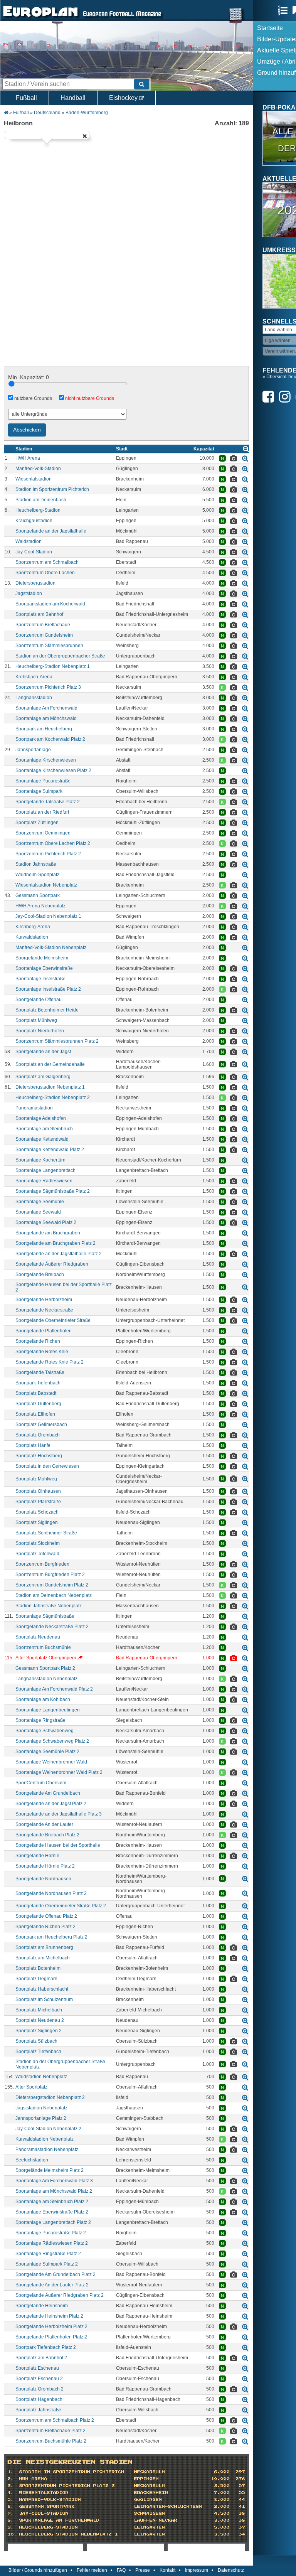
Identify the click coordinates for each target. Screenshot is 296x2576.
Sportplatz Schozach (37, 1512)
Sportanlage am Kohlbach (43, 1699)
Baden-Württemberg (87, 113)
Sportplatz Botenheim (38, 1968)
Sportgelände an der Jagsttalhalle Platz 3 (59, 1814)
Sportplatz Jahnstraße (38, 2410)
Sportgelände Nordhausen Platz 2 (51, 1893)
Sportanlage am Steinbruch (44, 1129)
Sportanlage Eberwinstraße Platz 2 (52, 2212)
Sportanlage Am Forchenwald (46, 708)
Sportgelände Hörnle (37, 1856)
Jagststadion (29, 593)
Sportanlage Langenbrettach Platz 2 (53, 2222)
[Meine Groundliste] (285, 10)
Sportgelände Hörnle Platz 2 (45, 1866)
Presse (143, 2570)
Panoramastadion (34, 1108)
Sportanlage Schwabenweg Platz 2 (52, 1741)
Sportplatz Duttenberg (38, 1404)
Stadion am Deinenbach (41, 500)
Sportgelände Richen (38, 1341)
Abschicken (27, 430)
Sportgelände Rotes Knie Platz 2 (50, 1362)
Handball (73, 98)
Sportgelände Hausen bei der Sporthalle (58, 1845)
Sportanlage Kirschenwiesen (46, 760)
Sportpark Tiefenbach (38, 1383)
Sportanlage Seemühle (40, 1202)
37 (242, 2527)
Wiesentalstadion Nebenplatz (46, 885)
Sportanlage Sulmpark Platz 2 (47, 2264)
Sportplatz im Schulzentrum (44, 1999)
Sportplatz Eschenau (37, 2368)
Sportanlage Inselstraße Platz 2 (48, 989)
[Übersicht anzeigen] (246, 449)
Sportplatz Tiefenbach (38, 2052)
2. (11, 2479)
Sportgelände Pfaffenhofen (44, 1331)
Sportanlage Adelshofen (41, 1118)
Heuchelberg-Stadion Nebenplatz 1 (53, 666)
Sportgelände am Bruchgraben (48, 1233)
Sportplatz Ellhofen (35, 1414)
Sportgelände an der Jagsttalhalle (51, 531)
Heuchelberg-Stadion (38, 510)
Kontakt (167, 2570)
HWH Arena (28, 458)
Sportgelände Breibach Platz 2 (47, 1835)
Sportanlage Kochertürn (40, 1160)
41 (242, 2507)
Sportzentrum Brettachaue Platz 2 (50, 2431)
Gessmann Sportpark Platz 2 (45, 1668)
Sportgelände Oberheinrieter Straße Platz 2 (61, 1906)
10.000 (220, 2479)
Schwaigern (150, 2514)
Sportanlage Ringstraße (40, 1720)
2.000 (222, 2507)
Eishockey (124, 98)
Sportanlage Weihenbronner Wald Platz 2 (59, 1772)
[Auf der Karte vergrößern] (245, 458)
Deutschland (47, 113)
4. (11, 2493)
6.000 (222, 2472)
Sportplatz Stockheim (38, 1543)
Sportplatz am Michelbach (43, 1958)
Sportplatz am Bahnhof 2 (41, 2358)
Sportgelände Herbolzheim (44, 1300)
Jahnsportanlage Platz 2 (41, 2118)
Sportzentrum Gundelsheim (44, 635)
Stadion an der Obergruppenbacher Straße (60, 656)
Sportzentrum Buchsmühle (43, 1647)
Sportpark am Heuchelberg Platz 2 (51, 1937)
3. (11, 2486)
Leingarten (150, 2527)
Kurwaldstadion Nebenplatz (45, 2139)
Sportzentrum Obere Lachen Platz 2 (53, 843)
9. (11, 2527)
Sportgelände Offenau (39, 1000)
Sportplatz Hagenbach (39, 2399)
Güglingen (148, 2500)
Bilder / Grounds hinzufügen (38, 2570)
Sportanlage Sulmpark (39, 791)
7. (11, 2514)
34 (242, 2534)
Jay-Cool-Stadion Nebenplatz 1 (48, 916)
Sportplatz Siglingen (37, 1522)
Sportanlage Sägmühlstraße (45, 1616)
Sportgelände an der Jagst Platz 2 (51, 1804)
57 (242, 2486)
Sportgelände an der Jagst (43, 1052)
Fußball (26, 98)
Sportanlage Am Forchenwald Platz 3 (54, 2181)
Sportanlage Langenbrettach (45, 1170)
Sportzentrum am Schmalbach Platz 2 (55, 2420)
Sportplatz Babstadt (36, 1393)
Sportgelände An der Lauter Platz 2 (52, 2285)
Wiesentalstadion (34, 479)
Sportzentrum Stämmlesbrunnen (49, 646)
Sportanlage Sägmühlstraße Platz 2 (53, 1191)
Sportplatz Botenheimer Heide (47, 1010)
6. (11, 2507)
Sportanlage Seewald (38, 1212)
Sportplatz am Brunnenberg (44, 1947)
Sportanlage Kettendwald (42, 1139)
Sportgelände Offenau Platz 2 (46, 1916)
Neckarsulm (150, 2472)
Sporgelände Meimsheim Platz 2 (50, 2170)
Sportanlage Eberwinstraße (44, 968)
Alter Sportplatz (31, 2087)
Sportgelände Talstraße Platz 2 (48, 802)
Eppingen (146, 2479)
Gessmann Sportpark (38, 895)
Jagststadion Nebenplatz (41, 2108)
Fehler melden (92, 2570)
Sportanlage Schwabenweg (45, 1731)
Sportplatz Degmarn (36, 1979)
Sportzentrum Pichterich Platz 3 (48, 687)
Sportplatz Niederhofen (40, 1031)
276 (240, 2479)
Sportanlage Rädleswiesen (44, 1181)
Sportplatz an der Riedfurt (42, 812)
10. (12, 2534)
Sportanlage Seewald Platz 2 (46, 1222)
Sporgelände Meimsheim (42, 958)
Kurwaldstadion (32, 937)
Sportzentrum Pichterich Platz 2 (48, 854)
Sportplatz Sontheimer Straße (46, 1533)
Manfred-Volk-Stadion (38, 469)
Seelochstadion (32, 2160)
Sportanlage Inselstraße (40, 979)
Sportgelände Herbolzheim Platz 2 (51, 2326)
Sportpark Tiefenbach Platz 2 (46, 2347)
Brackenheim (151, 2493)
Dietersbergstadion (35, 583)
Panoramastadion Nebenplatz (47, 2149)
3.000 (222, 2520)
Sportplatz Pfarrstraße (38, 1502)
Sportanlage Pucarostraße (43, 781)
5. (11, 2500)
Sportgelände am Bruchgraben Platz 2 (55, 1243)
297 (240, 2472)
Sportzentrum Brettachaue (43, 625)
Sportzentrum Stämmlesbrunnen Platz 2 (57, 1041)
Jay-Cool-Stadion (34, 552)
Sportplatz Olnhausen (38, 1491)
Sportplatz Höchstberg (39, 1456)
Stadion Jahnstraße (36, 864)
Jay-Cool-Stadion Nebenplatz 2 (48, 2129)
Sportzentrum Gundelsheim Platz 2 (52, 1585)
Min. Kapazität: (29, 377)
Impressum (197, 2570)
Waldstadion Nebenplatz (41, 2077)
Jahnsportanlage (33, 750)
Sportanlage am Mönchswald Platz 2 (54, 2191)
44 (242, 2500)
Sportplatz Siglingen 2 (39, 2031)
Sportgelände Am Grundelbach (48, 1793)
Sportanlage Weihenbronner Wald (51, 1762)
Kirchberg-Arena (33, 927)
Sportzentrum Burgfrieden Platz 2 (50, 1575)
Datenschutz (231, 2570)
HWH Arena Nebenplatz (40, 906)
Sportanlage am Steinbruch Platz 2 (52, 2202)
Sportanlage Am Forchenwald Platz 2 (54, 1689)
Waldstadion (29, 541)
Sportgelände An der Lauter (44, 1824)
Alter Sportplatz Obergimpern (46, 1658)
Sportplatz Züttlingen (37, 823)
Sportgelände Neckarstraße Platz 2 (52, 1627)
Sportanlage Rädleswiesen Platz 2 (52, 2243)
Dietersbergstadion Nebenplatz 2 (50, 2097)
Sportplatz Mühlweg (36, 1020)
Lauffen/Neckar (156, 2520)
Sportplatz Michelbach (39, 2010)
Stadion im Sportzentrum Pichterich (52, 489)
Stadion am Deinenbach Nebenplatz (54, 1595)
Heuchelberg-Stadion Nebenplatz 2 (53, 1097)
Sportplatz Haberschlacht (42, 1989)
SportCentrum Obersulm (41, 1783)
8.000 (222, 2500)
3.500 (222, 2486)
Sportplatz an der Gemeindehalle (50, 1064)
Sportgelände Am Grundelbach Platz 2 (55, 2274)
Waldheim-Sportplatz (37, 875)
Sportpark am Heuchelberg (44, 729)
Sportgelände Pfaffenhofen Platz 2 (51, 2337)
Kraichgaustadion (34, 521)
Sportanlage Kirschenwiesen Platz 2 (53, 770)
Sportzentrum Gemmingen (43, 833)
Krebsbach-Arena (34, 677)
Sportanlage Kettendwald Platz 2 (50, 1150)
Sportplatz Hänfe (33, 1445)
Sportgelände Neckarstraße (44, 1310)
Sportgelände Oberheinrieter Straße (53, 1320)
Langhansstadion (34, 698)
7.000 (222, 2493)
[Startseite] (40, 18)
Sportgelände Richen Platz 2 (45, 1927)
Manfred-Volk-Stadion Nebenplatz (51, 947)
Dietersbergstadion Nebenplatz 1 (50, 1087)
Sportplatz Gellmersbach (41, 1425)
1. (11, 2472)
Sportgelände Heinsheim (42, 2306)
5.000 (222, 2527)
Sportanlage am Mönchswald (46, 718)
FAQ (121, 2570)
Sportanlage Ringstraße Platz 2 (48, 2254)
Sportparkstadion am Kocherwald (50, 604)
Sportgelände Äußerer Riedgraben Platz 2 (60, 2295)
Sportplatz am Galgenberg (43, 1077)
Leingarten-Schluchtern (168, 2507)
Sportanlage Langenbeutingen (48, 1710)
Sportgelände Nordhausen (43, 1879)
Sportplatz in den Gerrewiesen (47, 1466)
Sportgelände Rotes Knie (42, 1352)
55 (242, 2493)
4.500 (222, 2514)
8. (11, 2520)
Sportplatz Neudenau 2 (40, 2020)
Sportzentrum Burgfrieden (42, 1564)
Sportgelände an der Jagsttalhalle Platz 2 (59, 1254)
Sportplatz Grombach (38, 1435)
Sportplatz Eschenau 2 (39, 2379)
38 (242, 2514)
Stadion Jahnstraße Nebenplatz (49, 1606)
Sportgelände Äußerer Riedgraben (52, 1264)
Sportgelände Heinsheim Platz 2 (49, 2316)
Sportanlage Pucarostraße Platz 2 (51, 2233)
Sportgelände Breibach (40, 1275)
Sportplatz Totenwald (37, 1554)
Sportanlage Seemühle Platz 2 (47, 1752)
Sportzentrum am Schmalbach (47, 562)
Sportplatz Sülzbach (36, 2041)
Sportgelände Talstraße (40, 1372)
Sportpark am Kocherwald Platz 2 (50, 739)
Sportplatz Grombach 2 (40, 2389)
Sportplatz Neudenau (38, 1637)
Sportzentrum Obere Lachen (45, 573)
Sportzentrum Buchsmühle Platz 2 (51, 2441)
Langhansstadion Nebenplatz (46, 1679)
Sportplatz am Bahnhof (39, 614)
